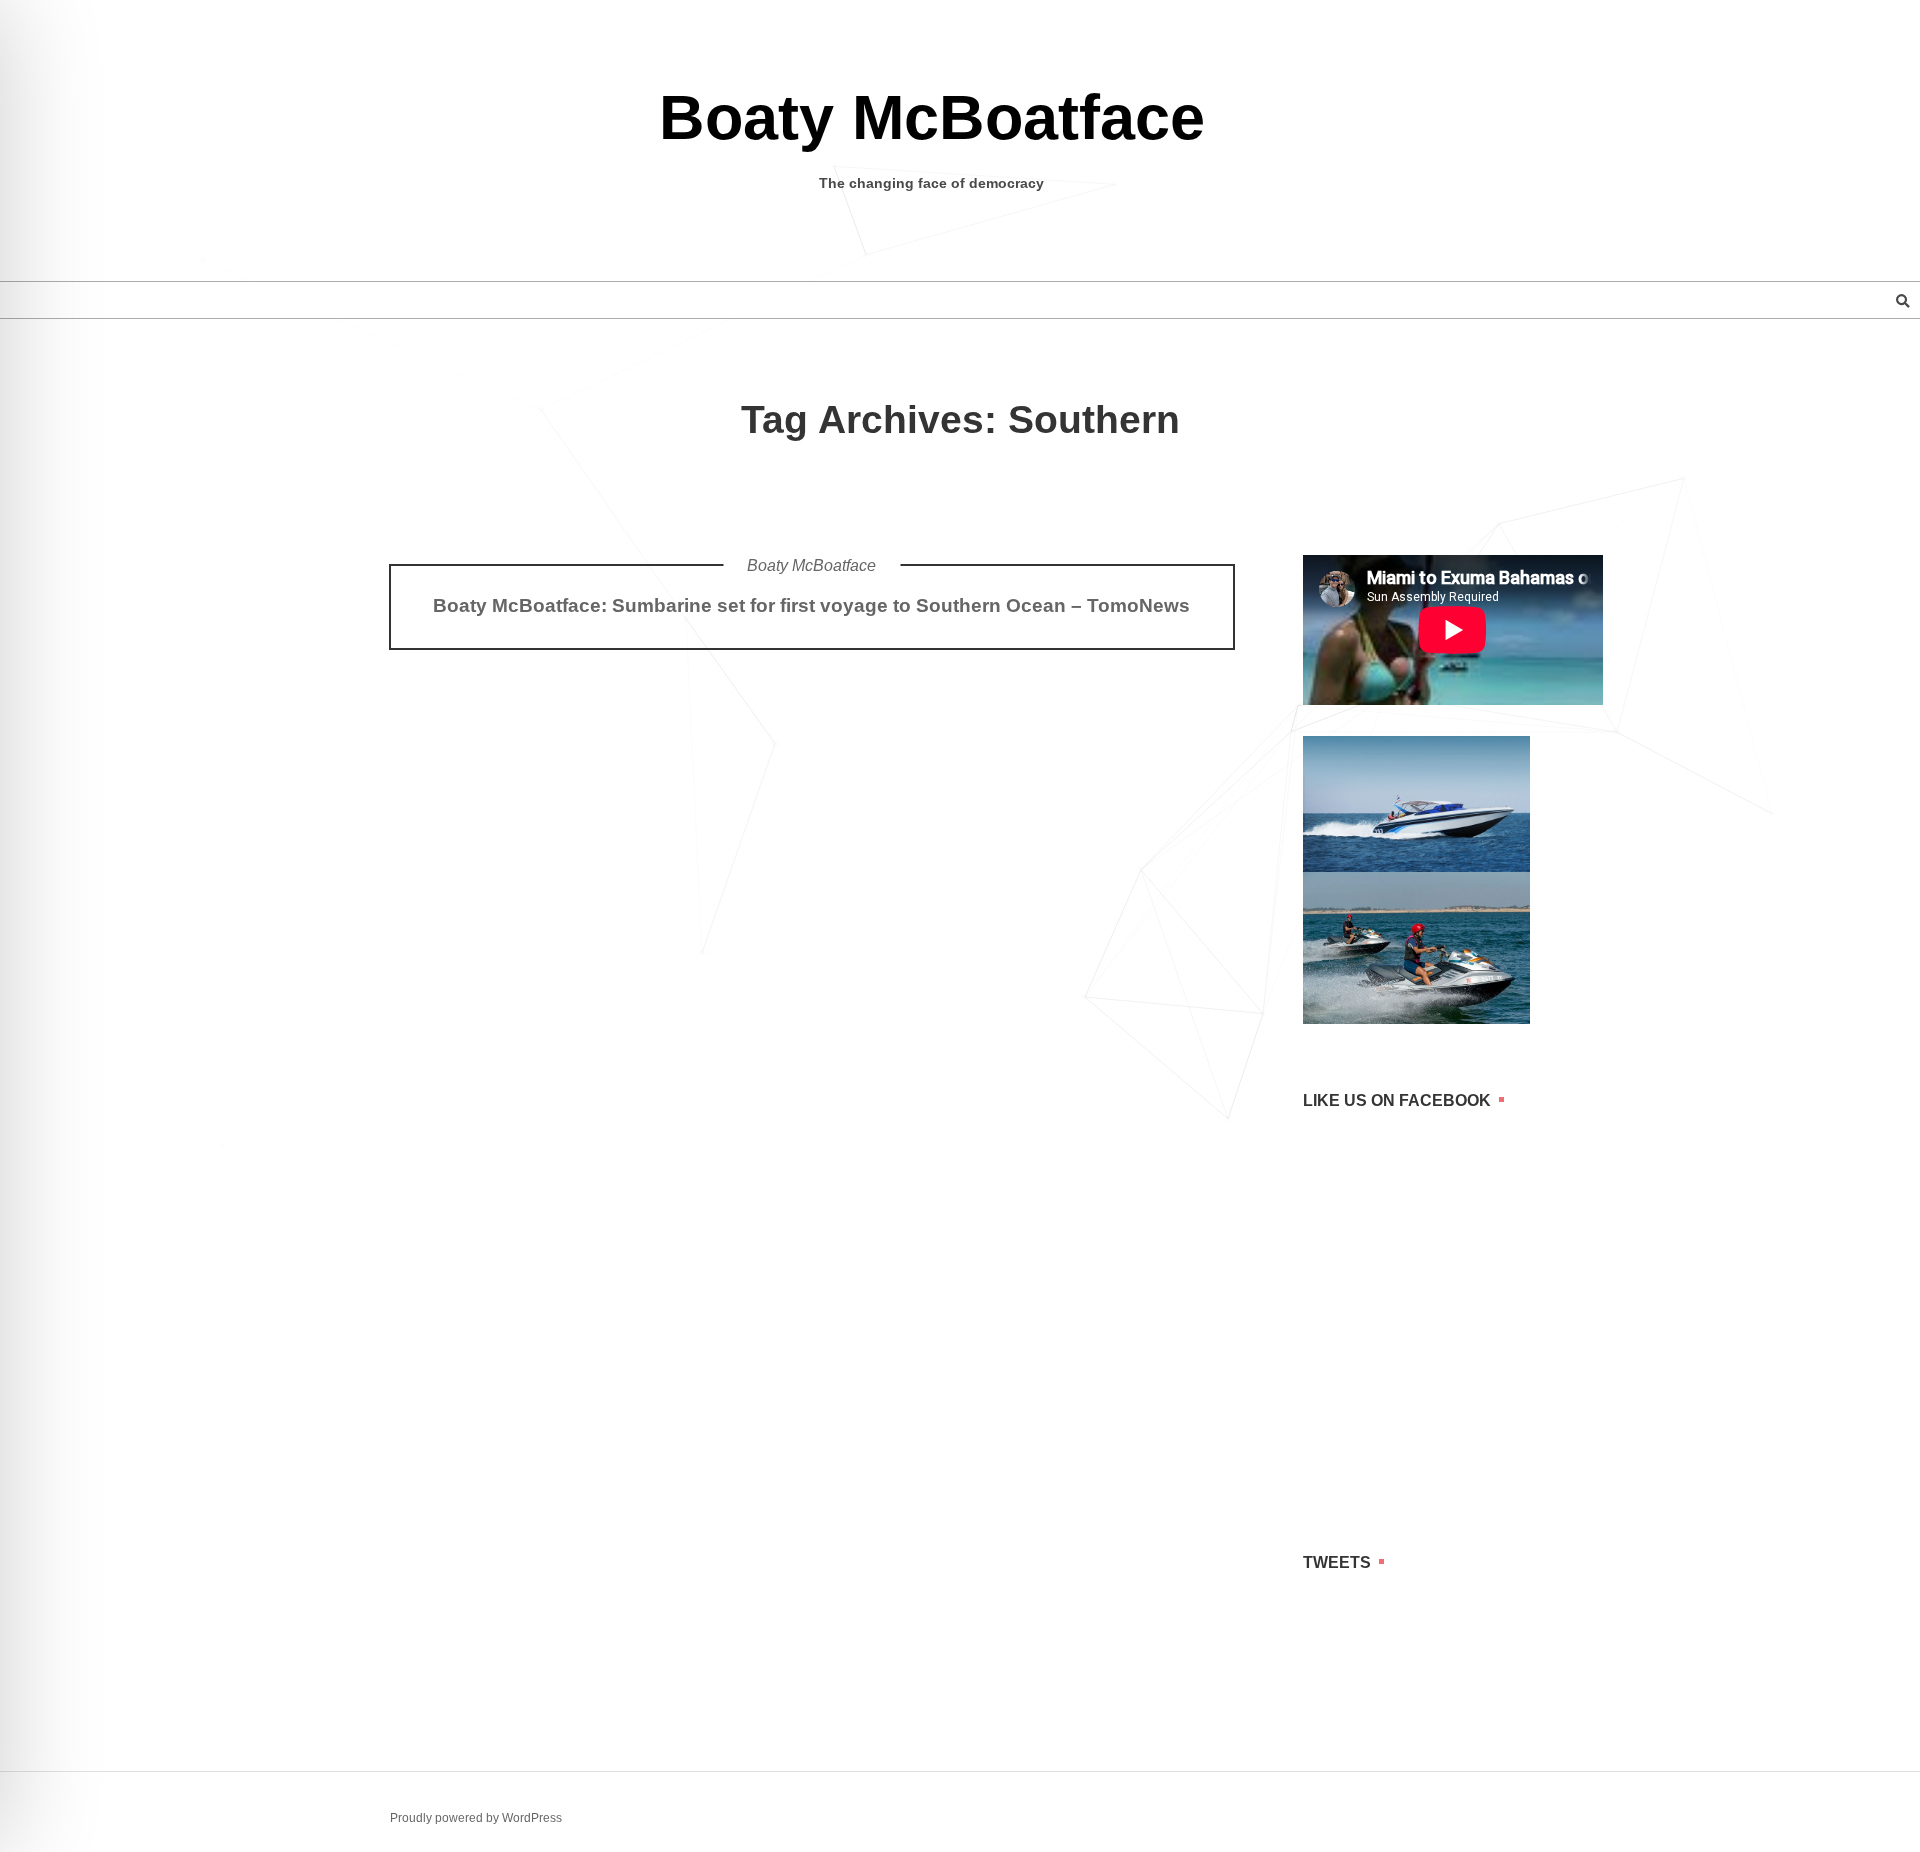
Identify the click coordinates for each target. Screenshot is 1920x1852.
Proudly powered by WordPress (476, 1818)
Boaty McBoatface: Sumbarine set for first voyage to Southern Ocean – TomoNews (811, 605)
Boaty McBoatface (932, 117)
